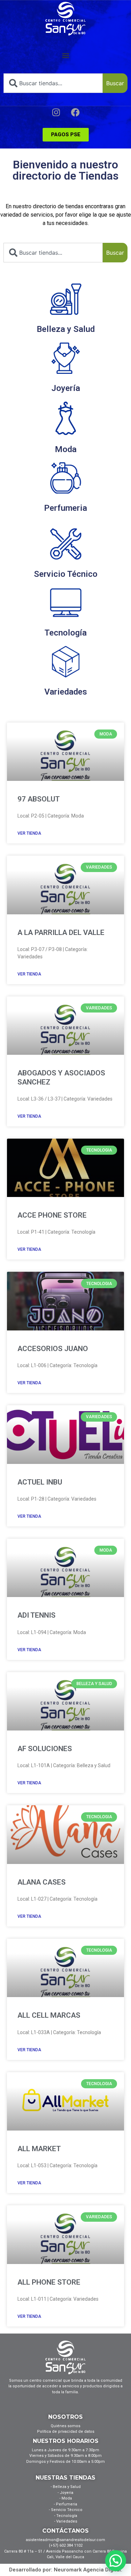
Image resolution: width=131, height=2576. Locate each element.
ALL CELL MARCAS (49, 2015)
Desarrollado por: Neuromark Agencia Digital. (66, 2570)
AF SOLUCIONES (45, 1749)
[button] (65, 55)
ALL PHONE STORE (49, 2282)
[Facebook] (75, 112)
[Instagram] (56, 112)
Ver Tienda (29, 833)
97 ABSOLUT (39, 799)
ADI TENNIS (37, 1615)
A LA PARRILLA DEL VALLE (61, 933)
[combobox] (53, 83)
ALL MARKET (39, 2149)
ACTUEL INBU (40, 1482)
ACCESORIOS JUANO (53, 1349)
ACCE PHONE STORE (52, 1215)
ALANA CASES (42, 1882)
